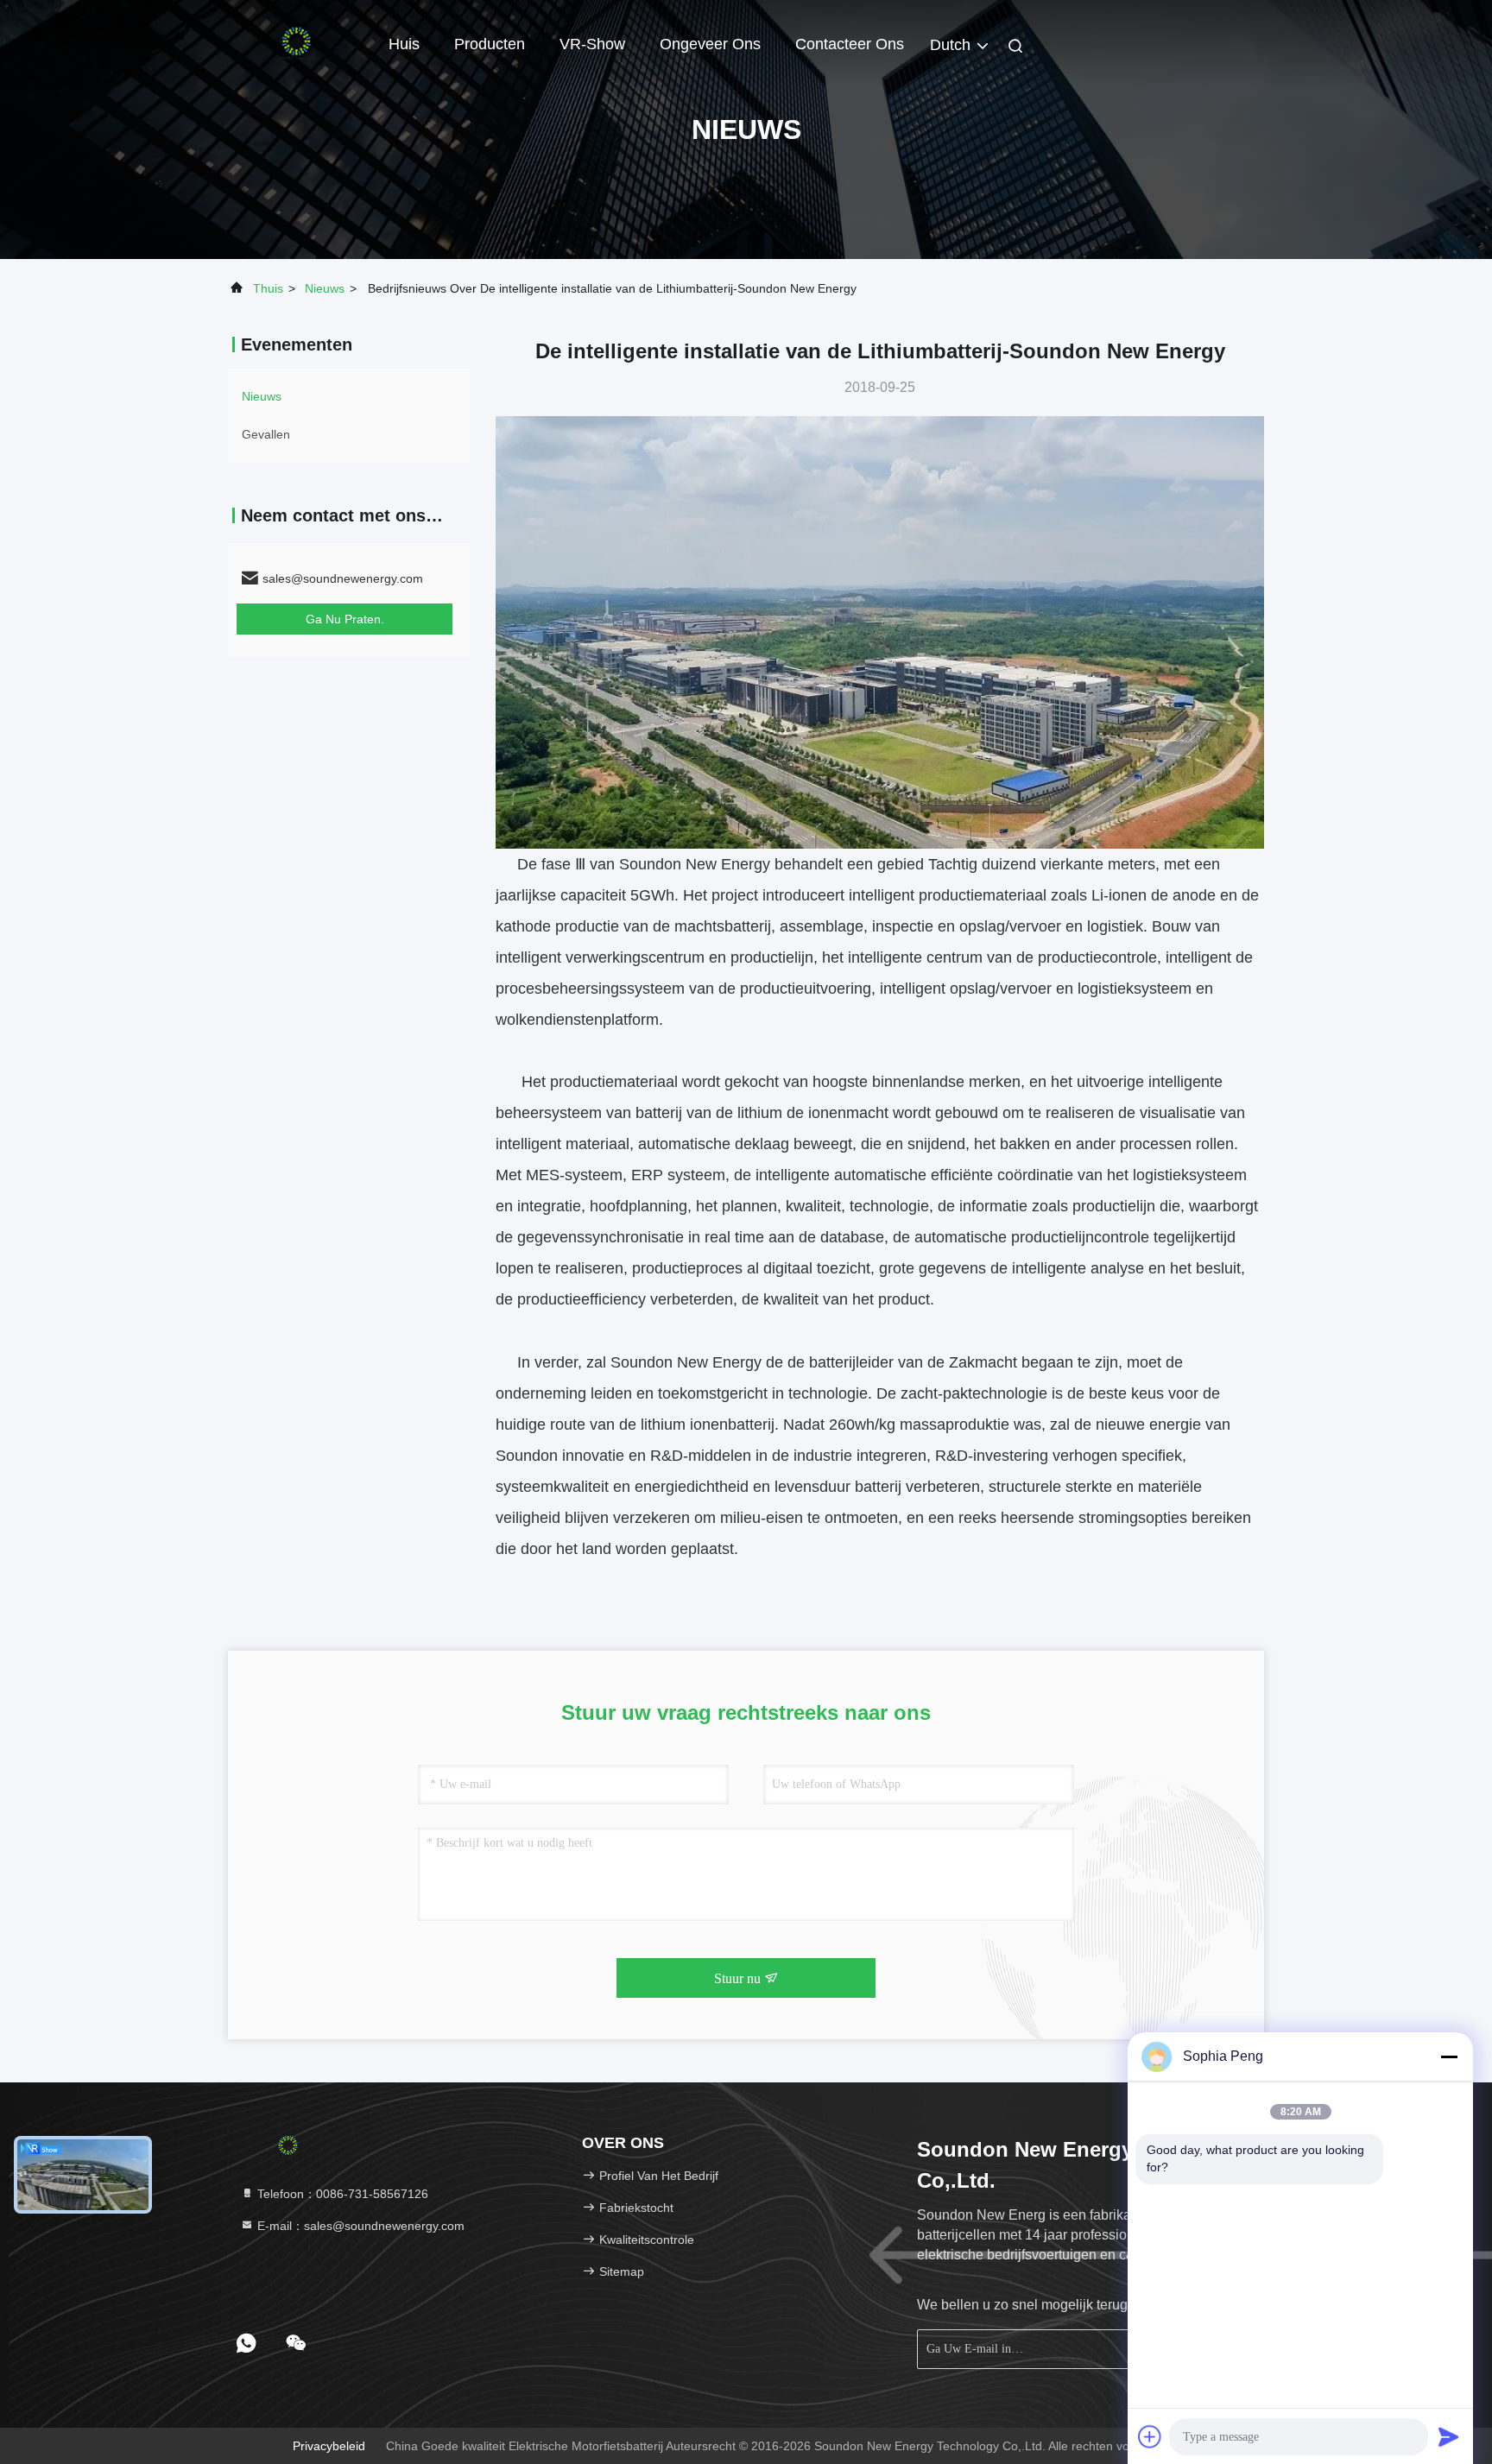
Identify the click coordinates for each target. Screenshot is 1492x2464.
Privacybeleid (329, 2446)
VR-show (592, 44)
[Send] (1449, 2436)
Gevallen (266, 434)
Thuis (268, 288)
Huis (404, 44)
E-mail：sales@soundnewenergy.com (359, 2226)
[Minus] (1449, 2056)
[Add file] (1150, 2436)
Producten (490, 44)
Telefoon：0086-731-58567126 (341, 2194)
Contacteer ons (850, 44)
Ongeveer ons (710, 44)
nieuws (325, 288)
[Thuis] (297, 43)
